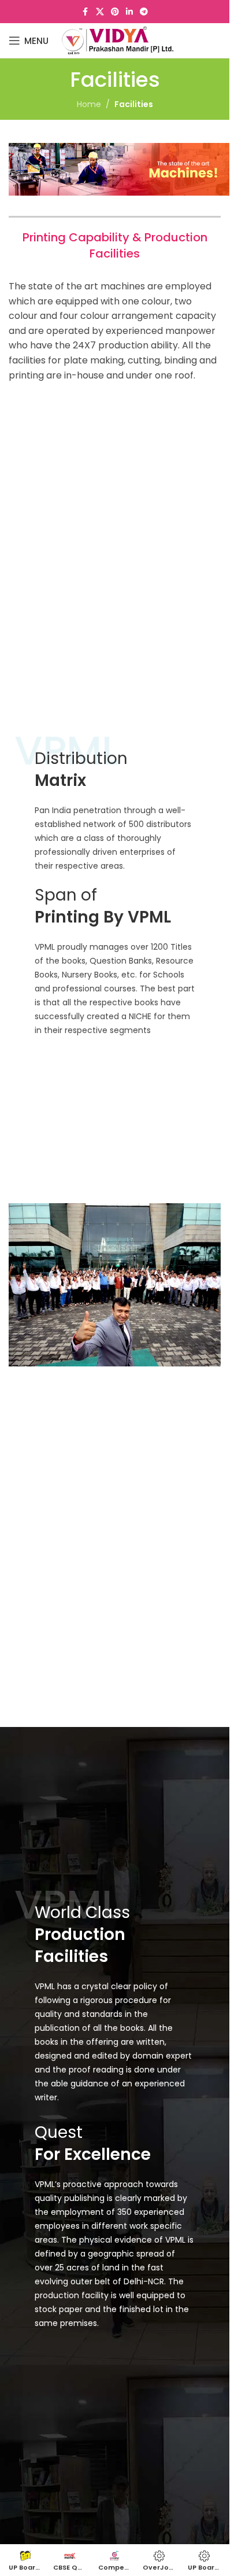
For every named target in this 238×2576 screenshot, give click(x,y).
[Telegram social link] (144, 12)
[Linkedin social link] (129, 12)
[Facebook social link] (85, 12)
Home (89, 104)
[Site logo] (118, 40)
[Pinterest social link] (115, 12)
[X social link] (100, 12)
